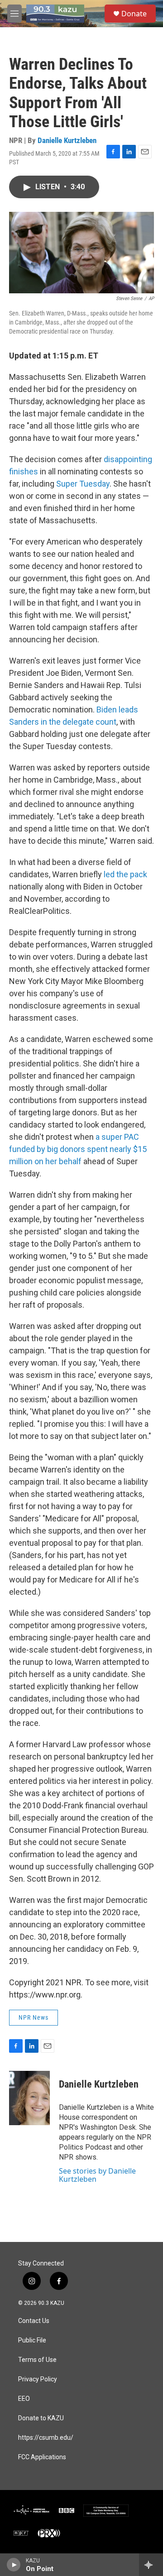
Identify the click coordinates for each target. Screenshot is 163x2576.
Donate (134, 14)
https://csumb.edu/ (46, 2438)
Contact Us (34, 2321)
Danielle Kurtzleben (67, 140)
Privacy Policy (38, 2379)
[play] (14, 2565)
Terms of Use (37, 2360)
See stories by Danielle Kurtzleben (97, 2175)
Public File (32, 2340)
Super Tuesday (83, 484)
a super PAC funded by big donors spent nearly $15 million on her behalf (78, 1149)
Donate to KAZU (41, 2418)
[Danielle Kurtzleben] (29, 2098)
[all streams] (151, 2565)
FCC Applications (42, 2457)
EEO (24, 2399)
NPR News (34, 2017)
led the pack (125, 874)
